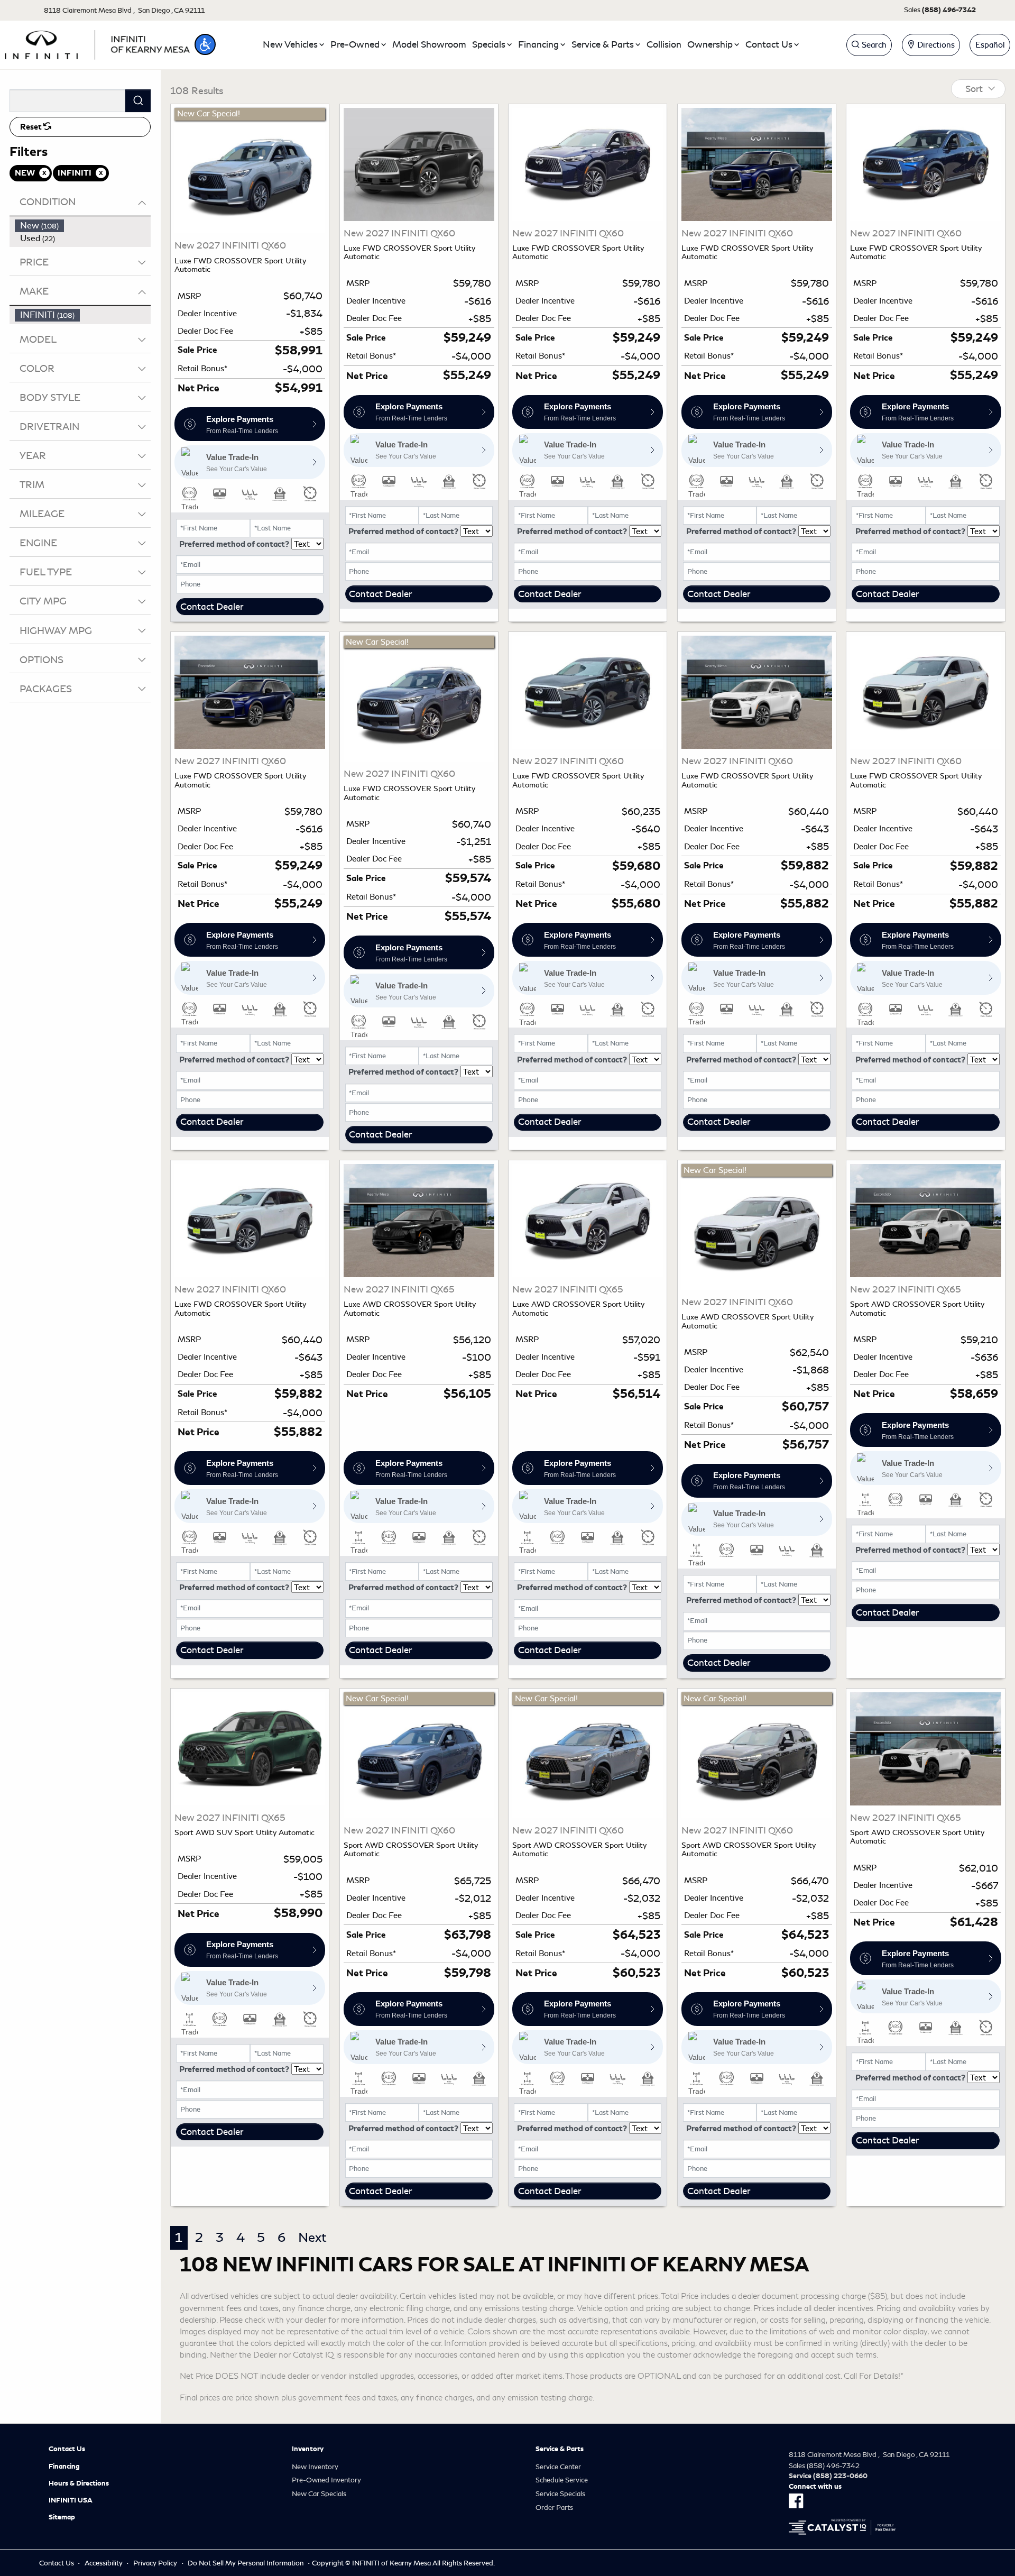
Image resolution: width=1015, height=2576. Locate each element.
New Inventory (315, 2467)
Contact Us (67, 2449)
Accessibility (104, 2563)
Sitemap (62, 2517)
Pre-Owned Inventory (326, 2480)
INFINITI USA (71, 2500)
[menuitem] (83, 226)
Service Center (558, 2467)
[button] (205, 44)
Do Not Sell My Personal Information (246, 2563)
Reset (32, 127)
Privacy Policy (155, 2563)
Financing (64, 2467)
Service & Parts (560, 2449)
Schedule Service (562, 2480)
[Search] (138, 101)
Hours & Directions (79, 2483)
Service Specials (560, 2494)
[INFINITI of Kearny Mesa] (97, 43)
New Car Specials (319, 2494)
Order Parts (554, 2508)
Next (312, 2238)
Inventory (308, 2449)
